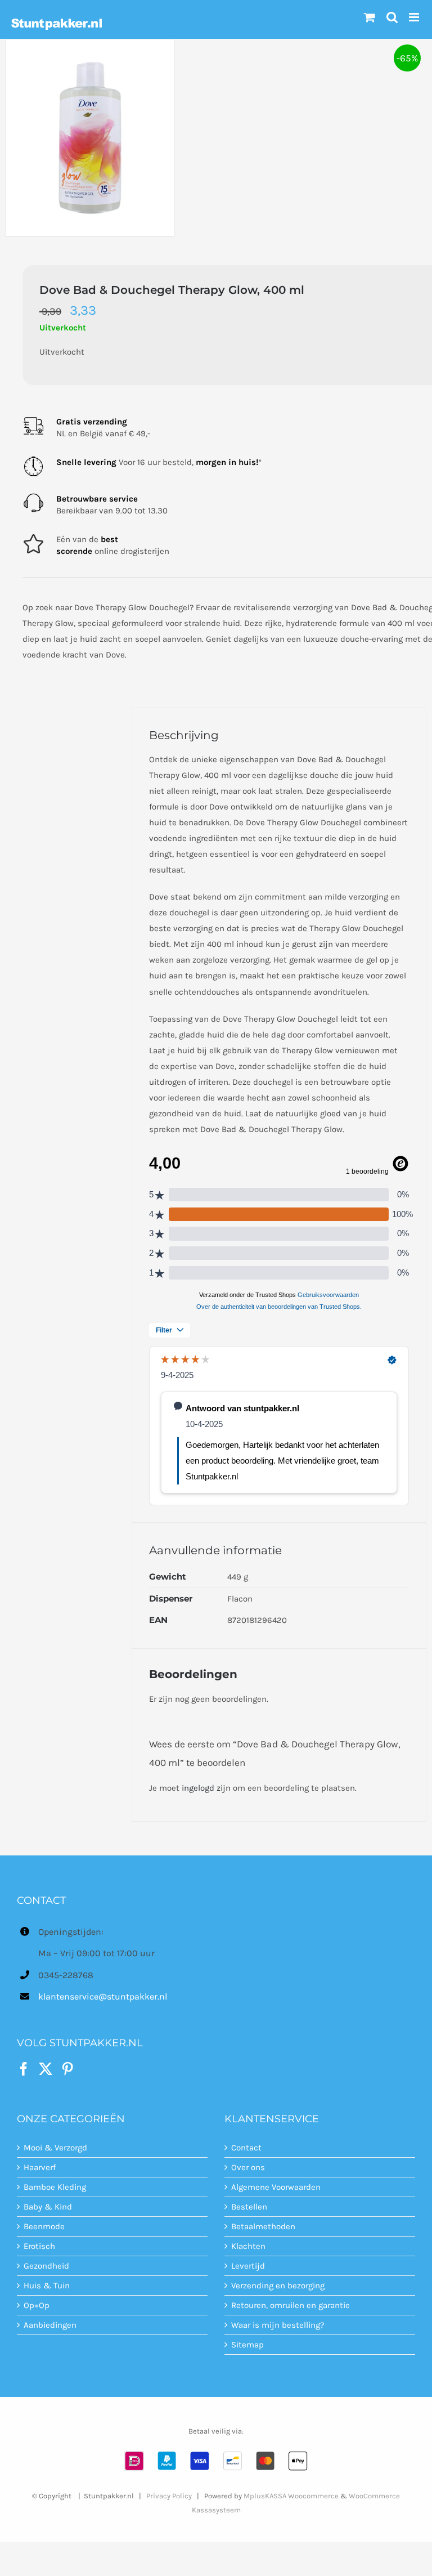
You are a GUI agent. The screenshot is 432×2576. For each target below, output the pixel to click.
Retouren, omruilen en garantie (291, 2305)
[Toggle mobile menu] (415, 17)
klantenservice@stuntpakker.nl (103, 1996)
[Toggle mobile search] (392, 17)
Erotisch (39, 2246)
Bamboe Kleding (55, 2187)
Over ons (248, 2167)
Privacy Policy (169, 2496)
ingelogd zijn (206, 1788)
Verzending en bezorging (278, 2286)
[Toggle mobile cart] (370, 17)
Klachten (248, 2246)
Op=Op (37, 2305)
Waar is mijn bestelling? (278, 2325)
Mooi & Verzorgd (55, 2148)
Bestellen (249, 2207)
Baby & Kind (48, 2207)
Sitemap (247, 2345)
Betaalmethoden (263, 2226)
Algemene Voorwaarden (276, 2187)
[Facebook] (24, 2069)
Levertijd (248, 2266)
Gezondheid (46, 2266)
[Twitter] (46, 2069)
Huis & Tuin (47, 2286)
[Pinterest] (67, 2069)
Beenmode (44, 2226)
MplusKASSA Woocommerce (291, 2496)
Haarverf (40, 2167)
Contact (246, 2148)
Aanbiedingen (50, 2325)
